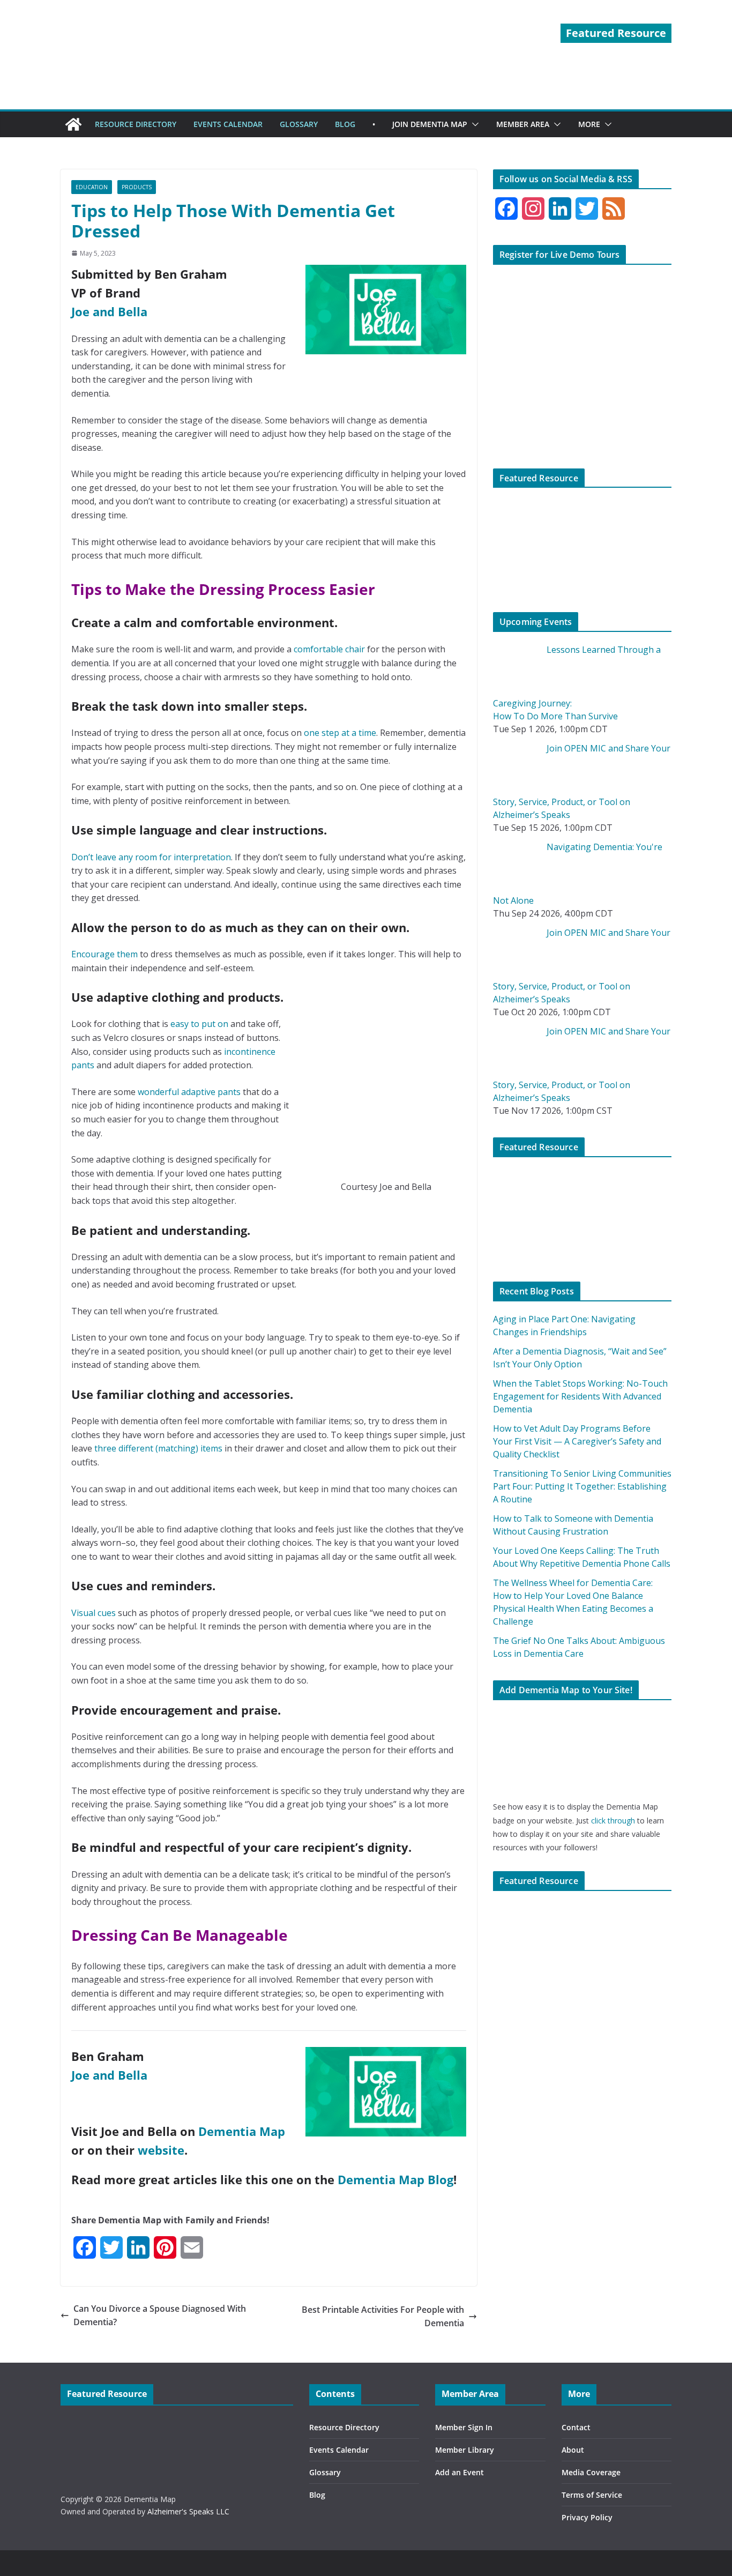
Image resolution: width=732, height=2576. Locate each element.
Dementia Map (242, 2131)
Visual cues (94, 1613)
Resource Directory (344, 2427)
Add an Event (460, 2472)
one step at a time (340, 733)
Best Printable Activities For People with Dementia (383, 2317)
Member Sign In (464, 2427)
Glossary (325, 2472)
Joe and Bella (109, 311)
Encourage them (104, 954)
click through (613, 1821)
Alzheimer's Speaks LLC (188, 2511)
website (161, 2150)
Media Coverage (591, 2472)
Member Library (465, 2450)
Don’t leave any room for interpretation (151, 857)
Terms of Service (592, 2495)
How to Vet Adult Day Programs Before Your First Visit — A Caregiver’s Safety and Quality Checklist (577, 1441)
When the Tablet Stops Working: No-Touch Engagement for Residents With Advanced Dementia (580, 1396)
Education (92, 187)
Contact (576, 2427)
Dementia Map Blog (395, 2179)
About (573, 2450)
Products (137, 187)
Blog (317, 2495)
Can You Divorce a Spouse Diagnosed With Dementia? (160, 2316)
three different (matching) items (158, 1448)
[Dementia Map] (73, 124)
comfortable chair (329, 649)
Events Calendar (339, 2450)
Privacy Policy (587, 2517)
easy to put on (199, 1024)
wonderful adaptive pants (189, 1092)
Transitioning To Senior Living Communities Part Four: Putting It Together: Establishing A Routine (582, 1486)
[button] (473, 124)
